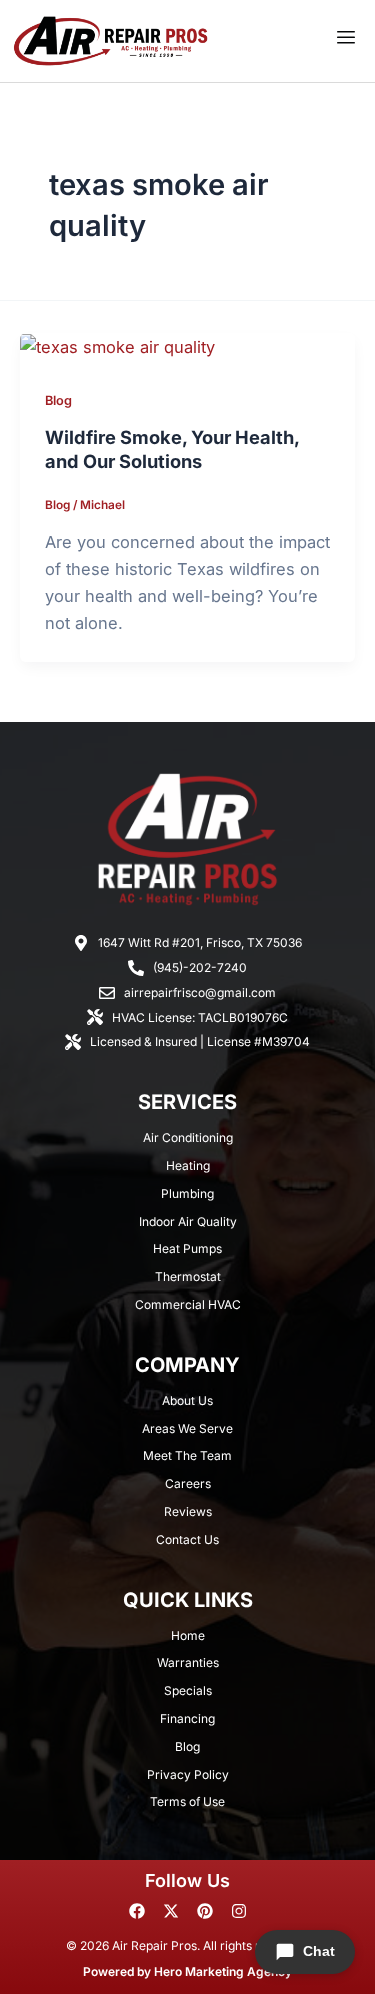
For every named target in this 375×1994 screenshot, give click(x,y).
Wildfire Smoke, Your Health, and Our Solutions (172, 449)
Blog (58, 400)
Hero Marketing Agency (223, 1971)
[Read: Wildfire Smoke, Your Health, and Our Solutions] (117, 346)
